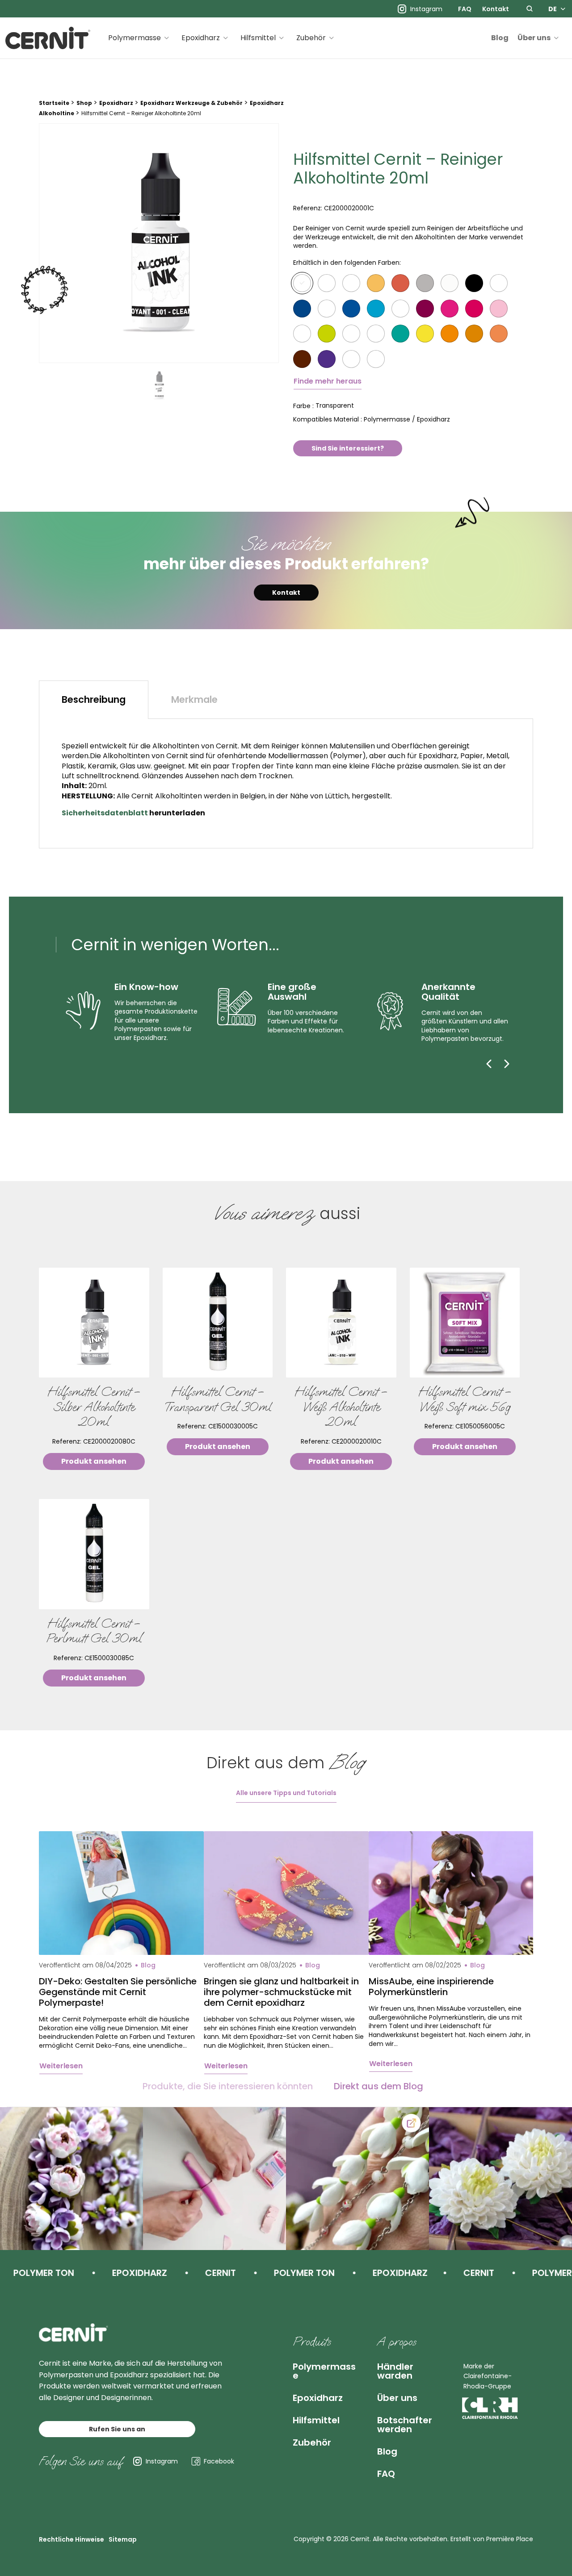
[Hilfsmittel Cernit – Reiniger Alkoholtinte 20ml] (159, 243)
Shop (84, 103)
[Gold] (376, 283)
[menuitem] (465, 9)
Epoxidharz (201, 38)
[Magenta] (450, 309)
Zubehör (311, 38)
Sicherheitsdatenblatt (105, 813)
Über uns (534, 38)
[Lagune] (351, 334)
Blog (500, 38)
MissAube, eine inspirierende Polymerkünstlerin (431, 1987)
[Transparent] (302, 283)
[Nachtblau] (327, 309)
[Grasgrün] (376, 334)
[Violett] (327, 359)
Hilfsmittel (258, 38)
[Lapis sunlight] (499, 283)
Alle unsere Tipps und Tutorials (286, 1793)
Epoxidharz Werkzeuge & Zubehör (191, 103)
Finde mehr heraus (328, 381)
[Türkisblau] (376, 309)
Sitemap (123, 2539)
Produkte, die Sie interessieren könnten (228, 2086)
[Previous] (489, 1064)
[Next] (507, 1064)
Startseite (54, 103)
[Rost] (499, 334)
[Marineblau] (302, 309)
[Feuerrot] (302, 334)
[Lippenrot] (400, 309)
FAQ (465, 9)
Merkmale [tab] (194, 699)
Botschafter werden (405, 2425)
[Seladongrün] (327, 334)
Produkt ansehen (94, 1461)
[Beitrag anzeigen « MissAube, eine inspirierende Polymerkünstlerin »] (451, 1893)
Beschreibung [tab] (94, 699)
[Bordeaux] (425, 309)
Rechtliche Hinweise (71, 2539)
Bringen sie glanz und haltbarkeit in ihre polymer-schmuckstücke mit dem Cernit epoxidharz (281, 1992)
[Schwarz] (474, 283)
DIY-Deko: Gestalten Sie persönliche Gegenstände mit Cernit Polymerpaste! (118, 1992)
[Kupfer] (400, 283)
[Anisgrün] (400, 334)
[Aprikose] (474, 334)
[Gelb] (425, 334)
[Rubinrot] (474, 309)
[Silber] (425, 283)
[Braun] (302, 359)
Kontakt (496, 9)
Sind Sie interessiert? (348, 448)
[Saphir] (351, 309)
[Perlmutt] (450, 283)
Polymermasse (135, 38)
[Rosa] (499, 309)
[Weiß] (351, 283)
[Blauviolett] (351, 359)
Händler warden (395, 2371)
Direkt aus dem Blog (379, 2086)
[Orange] (450, 334)
